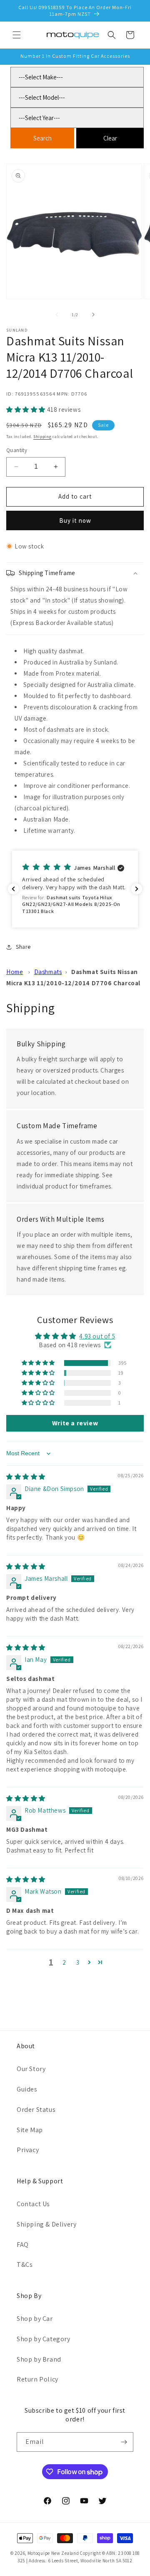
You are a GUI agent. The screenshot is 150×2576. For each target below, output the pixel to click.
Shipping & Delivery (46, 2224)
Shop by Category (44, 2339)
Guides (27, 2089)
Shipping (42, 437)
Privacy (28, 2150)
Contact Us (33, 2204)
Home (15, 972)
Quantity (17, 450)
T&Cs (25, 2265)
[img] (26, 1477)
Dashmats (48, 972)
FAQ (23, 2245)
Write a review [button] (75, 1423)
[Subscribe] (124, 2442)
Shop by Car (35, 2319)
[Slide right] (93, 315)
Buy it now (75, 520)
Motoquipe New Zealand (53, 2553)
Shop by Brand (39, 2359)
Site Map (30, 2130)
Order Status (36, 2110)
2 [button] (64, 1962)
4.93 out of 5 (97, 1336)
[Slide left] (57, 315)
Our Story (31, 2069)
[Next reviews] (137, 889)
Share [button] (23, 947)
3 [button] (78, 1962)
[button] (17, 35)
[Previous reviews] (13, 889)
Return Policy (37, 2379)
